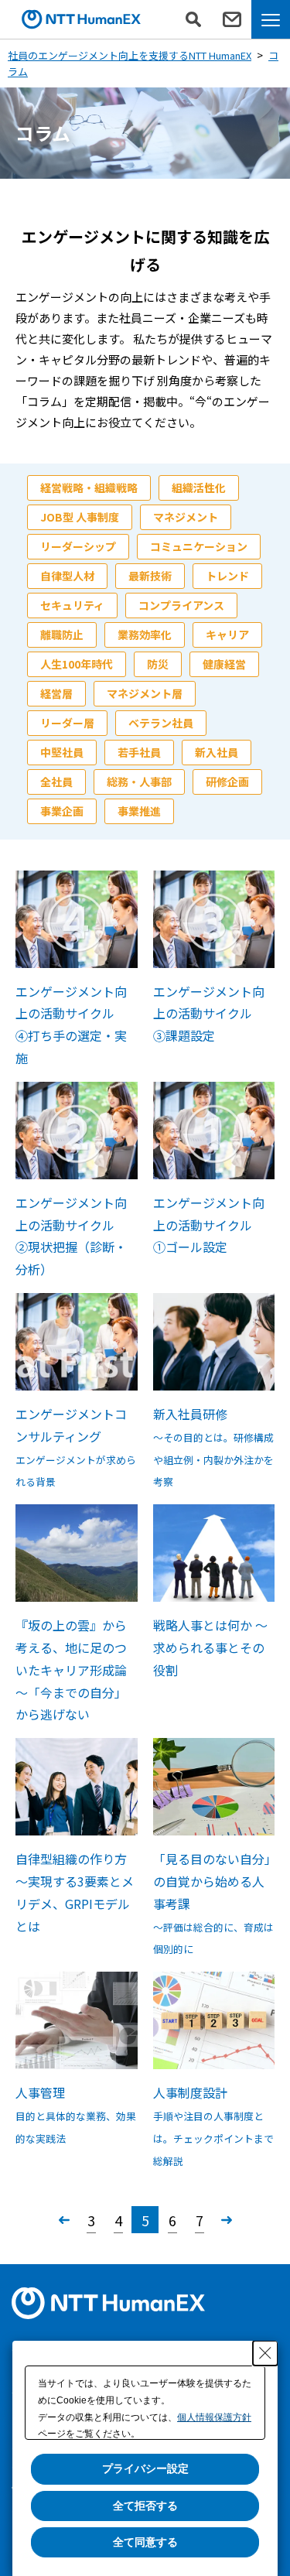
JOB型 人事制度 (80, 517)
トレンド (227, 576)
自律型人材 (67, 576)
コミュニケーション (199, 546)
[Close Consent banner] (265, 2353)
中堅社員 (62, 752)
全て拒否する (145, 2506)
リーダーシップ (78, 546)
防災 (158, 664)
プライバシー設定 (145, 2468)
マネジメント (186, 517)
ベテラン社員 (161, 723)
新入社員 (217, 752)
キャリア (227, 635)
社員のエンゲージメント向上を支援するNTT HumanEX (130, 55)
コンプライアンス (181, 605)
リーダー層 (67, 723)
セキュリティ (72, 605)
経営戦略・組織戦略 (89, 487)
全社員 (56, 782)
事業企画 (62, 811)
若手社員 (139, 752)
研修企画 (227, 782)
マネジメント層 (145, 693)
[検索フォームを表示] (193, 19)
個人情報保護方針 (214, 2417)
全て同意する (145, 2542)
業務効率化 (145, 635)
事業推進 (139, 811)
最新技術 (150, 576)
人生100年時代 (77, 664)
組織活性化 (199, 487)
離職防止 (62, 635)
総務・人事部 (139, 782)
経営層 (56, 693)
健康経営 (224, 664)
